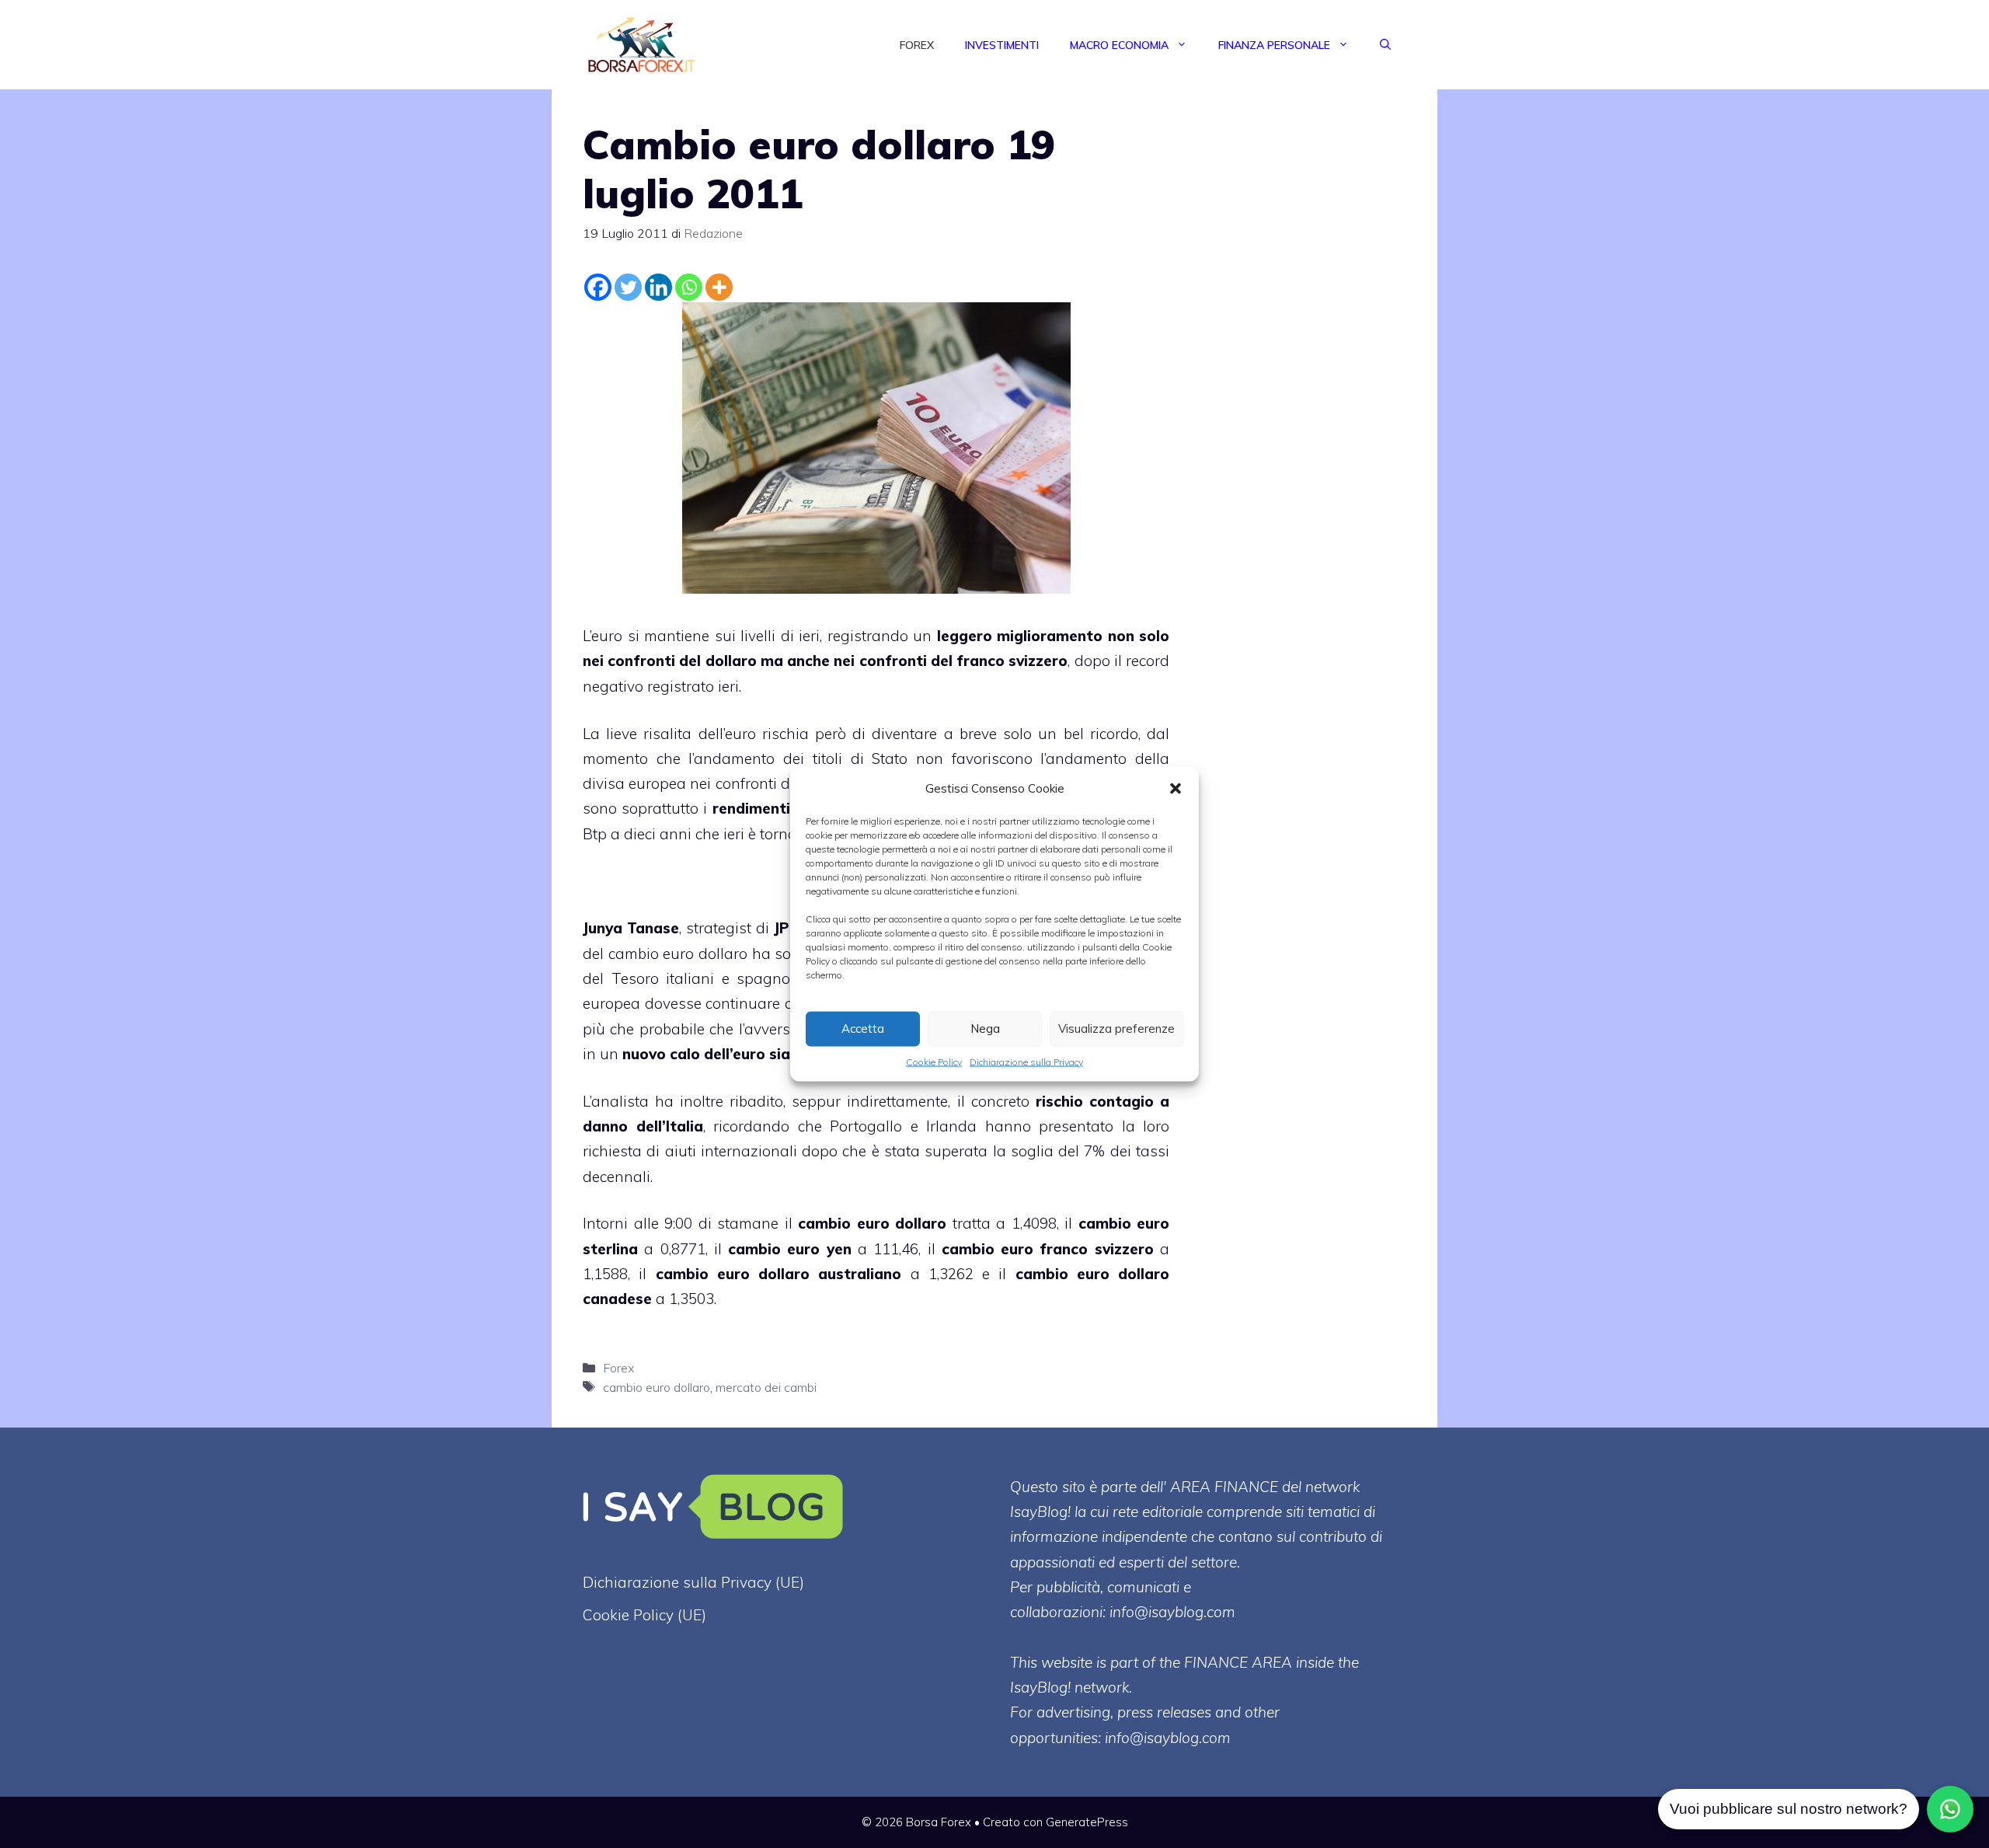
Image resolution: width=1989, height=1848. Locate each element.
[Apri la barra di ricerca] (1385, 45)
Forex (917, 45)
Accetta (863, 1029)
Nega (985, 1029)
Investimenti (1002, 45)
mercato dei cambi (766, 1387)
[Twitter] (628, 287)
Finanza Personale (1274, 45)
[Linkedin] (658, 287)
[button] (1176, 788)
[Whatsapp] (689, 287)
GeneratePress (1087, 1822)
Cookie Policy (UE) (644, 1615)
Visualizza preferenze (1116, 1029)
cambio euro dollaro (657, 1387)
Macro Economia (1119, 45)
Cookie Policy (934, 1061)
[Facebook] (598, 287)
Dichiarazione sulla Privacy (1026, 1061)
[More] (719, 287)
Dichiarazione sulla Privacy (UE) (693, 1582)
